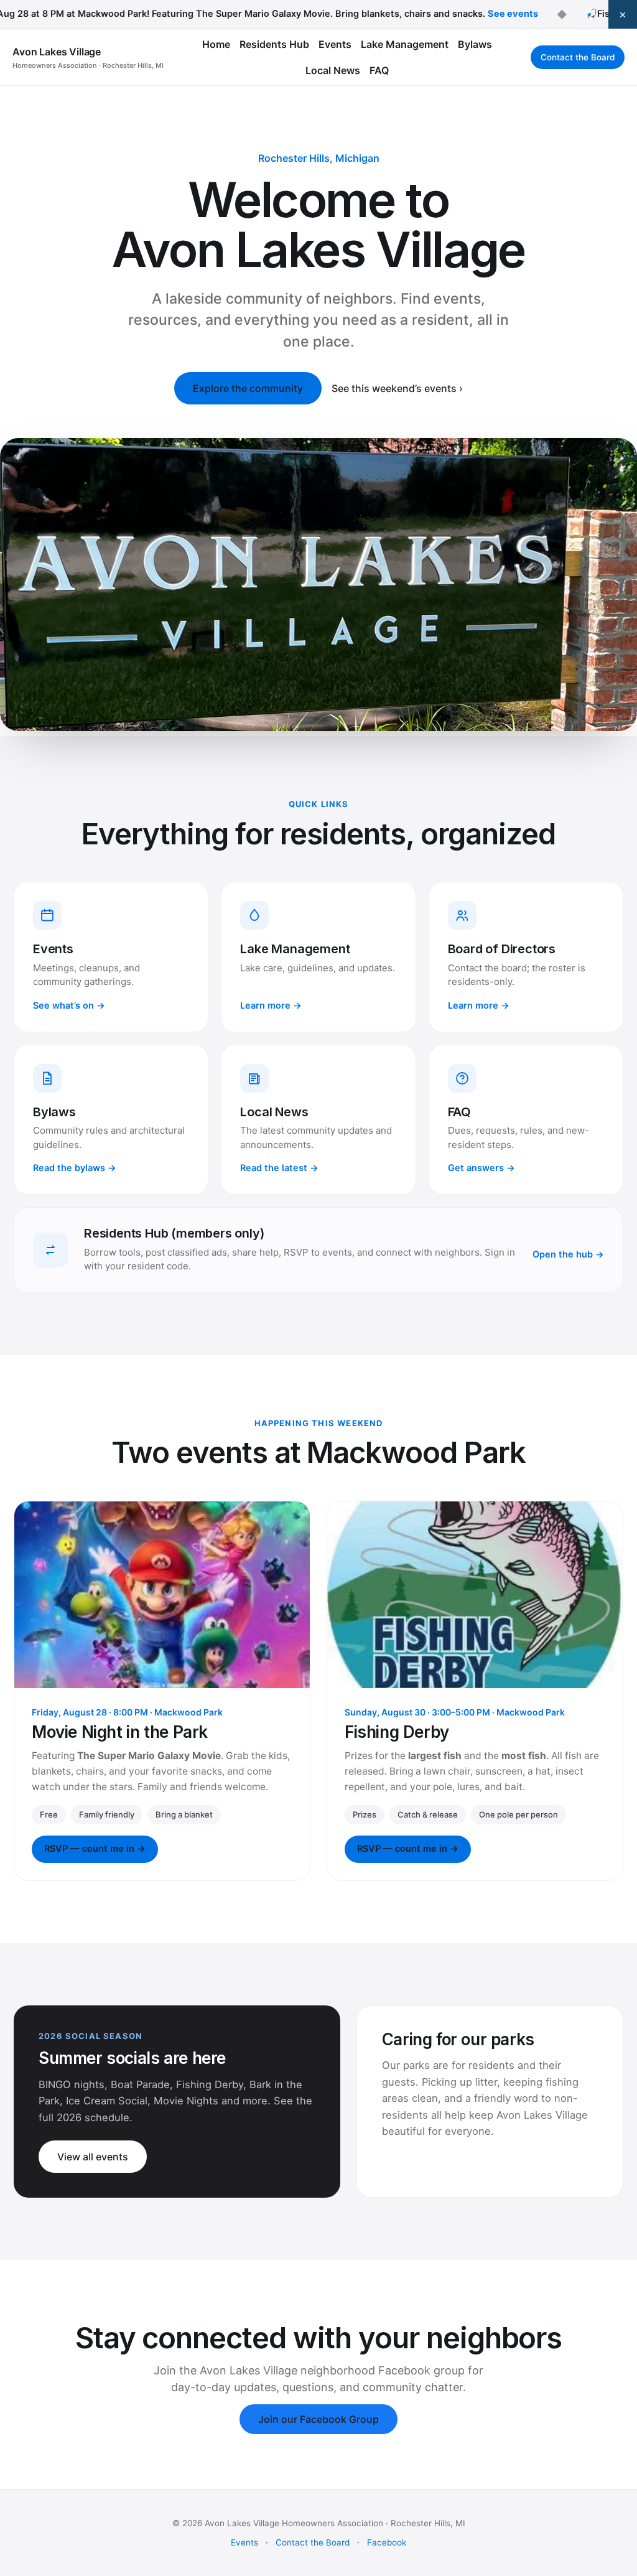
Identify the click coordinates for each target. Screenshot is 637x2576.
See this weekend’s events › (397, 388)
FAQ (379, 70)
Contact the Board (578, 57)
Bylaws (475, 44)
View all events (93, 2157)
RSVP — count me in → (95, 1849)
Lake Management (405, 44)
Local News (333, 70)
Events (335, 44)
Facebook (387, 2542)
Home (216, 44)
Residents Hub (274, 44)
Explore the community (248, 388)
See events (479, 14)
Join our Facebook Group (318, 2419)
